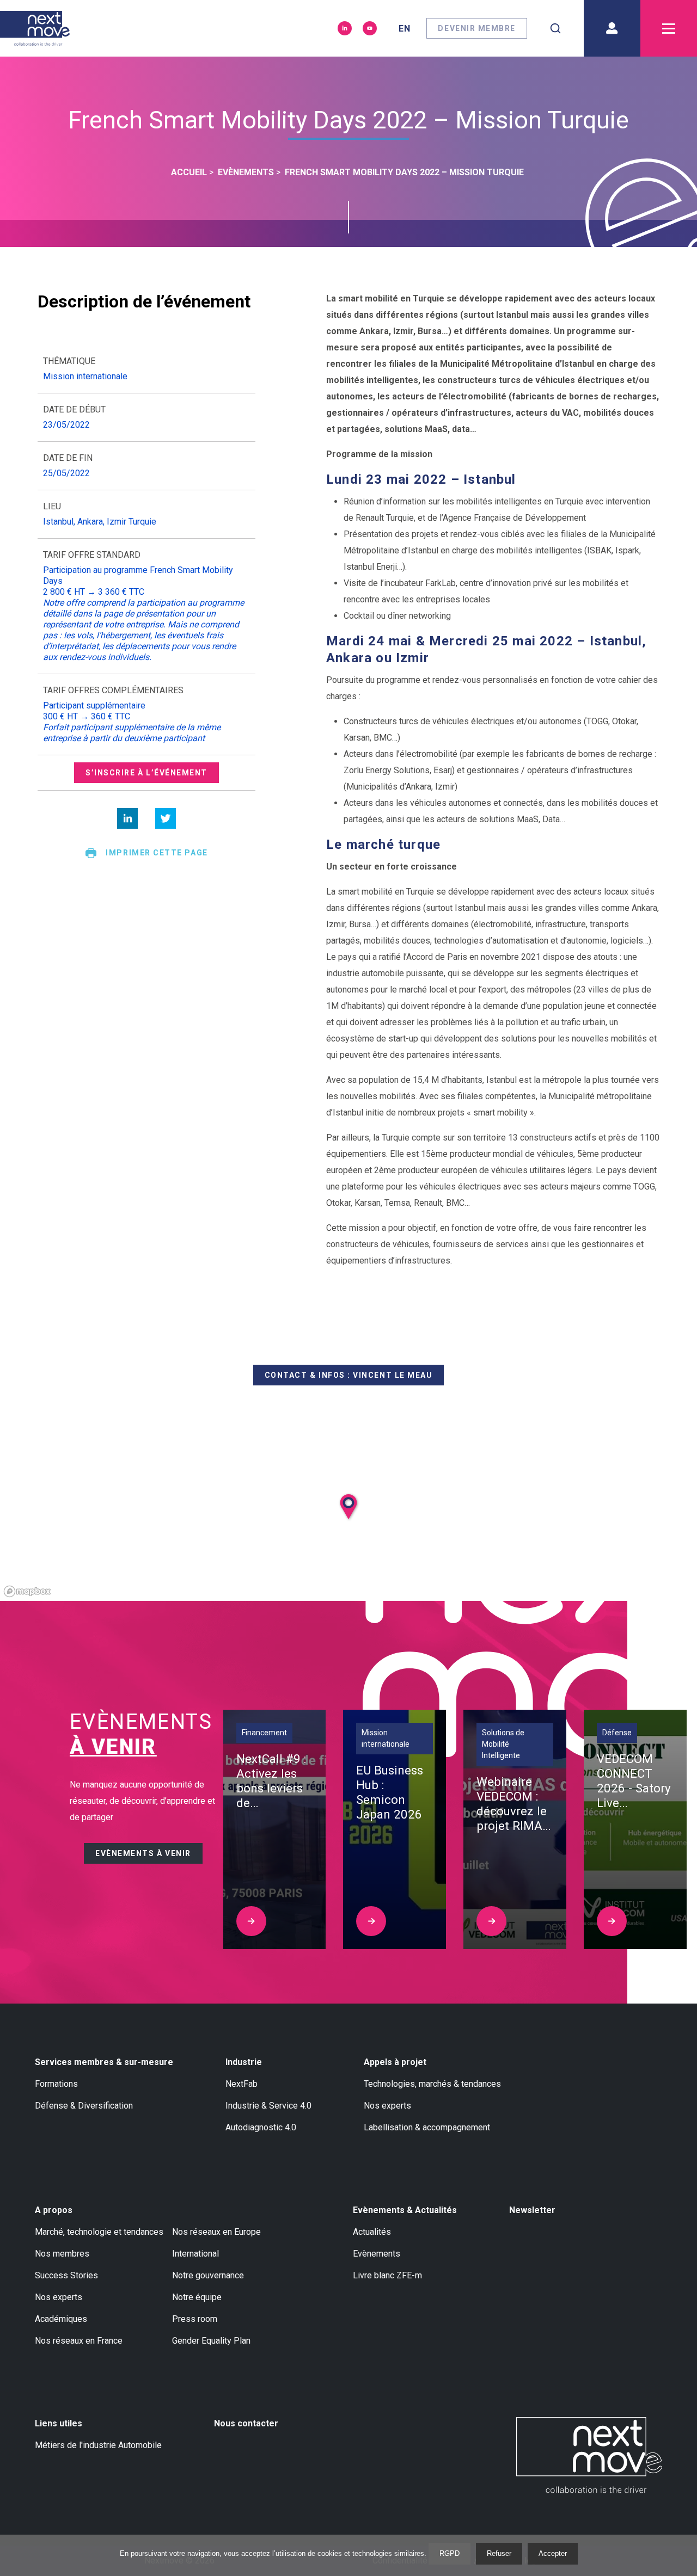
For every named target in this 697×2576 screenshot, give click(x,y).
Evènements (377, 2254)
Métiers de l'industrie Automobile (98, 2445)
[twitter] (166, 818)
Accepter (553, 2553)
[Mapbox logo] (27, 1591)
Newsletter (532, 2210)
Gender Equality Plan (211, 2341)
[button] (361, 1532)
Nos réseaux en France (79, 2341)
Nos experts (387, 2106)
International (195, 2254)
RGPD (450, 2553)
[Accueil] (35, 28)
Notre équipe (197, 2297)
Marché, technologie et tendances (99, 2232)
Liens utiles (59, 2423)
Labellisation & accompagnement (427, 2127)
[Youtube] (370, 28)
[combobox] (555, 28)
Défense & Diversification (84, 2106)
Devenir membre (477, 28)
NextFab (241, 2084)
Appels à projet (395, 2062)
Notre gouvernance (208, 2275)
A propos (54, 2210)
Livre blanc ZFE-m (387, 2275)
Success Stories (66, 2275)
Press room (195, 2319)
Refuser (499, 2553)
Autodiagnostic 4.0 (261, 2127)
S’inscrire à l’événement (146, 773)
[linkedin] (127, 818)
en (405, 29)
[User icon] (612, 28)
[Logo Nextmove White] (589, 2455)
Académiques (61, 2319)
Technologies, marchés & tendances (432, 2084)
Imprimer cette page (157, 853)
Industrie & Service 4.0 (268, 2106)
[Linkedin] (345, 28)
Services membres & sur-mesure (104, 2062)
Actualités (372, 2232)
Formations (56, 2084)
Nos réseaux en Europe (216, 2232)
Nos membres (62, 2254)
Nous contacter (246, 2423)
